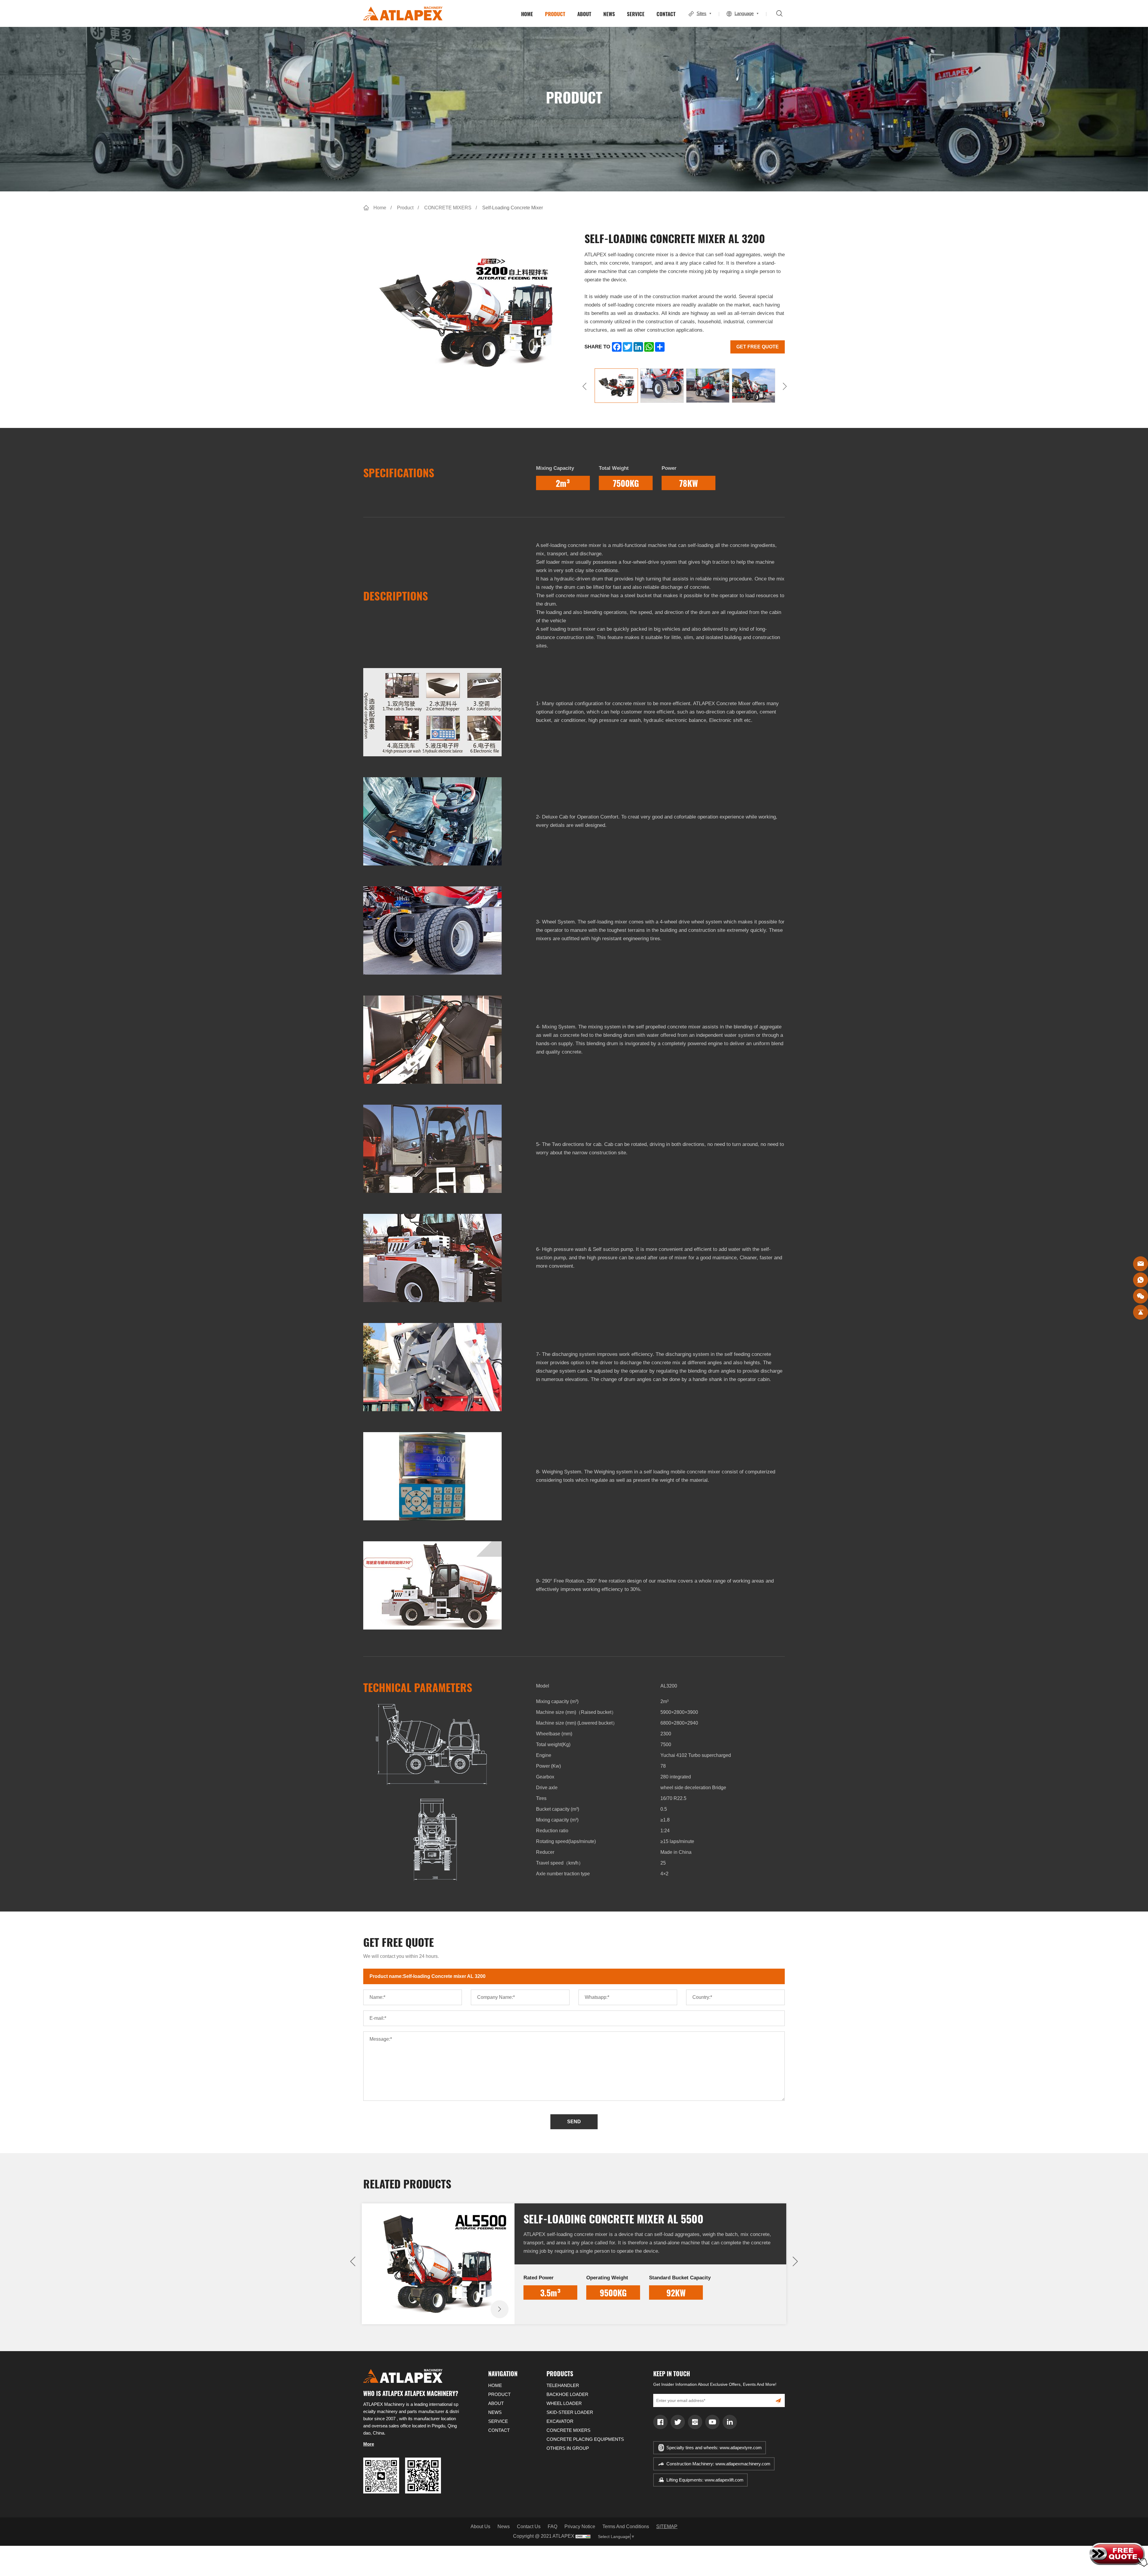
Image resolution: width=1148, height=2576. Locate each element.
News (504, 2527)
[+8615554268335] (1141, 1280)
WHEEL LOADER (564, 2403)
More (369, 2444)
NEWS (609, 14)
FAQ (552, 2527)
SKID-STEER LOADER (570, 2412)
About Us (480, 2527)
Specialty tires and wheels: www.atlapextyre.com (714, 2448)
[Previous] (584, 386)
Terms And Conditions (626, 2527)
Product (405, 208)
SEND (574, 2122)
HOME (527, 14)
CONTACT (666, 14)
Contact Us (529, 2527)
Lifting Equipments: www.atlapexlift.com (705, 2480)
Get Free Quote (758, 347)
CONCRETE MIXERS (448, 208)
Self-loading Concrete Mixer (513, 208)
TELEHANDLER (563, 2385)
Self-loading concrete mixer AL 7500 (613, 2218)
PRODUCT (555, 14)
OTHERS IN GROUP (568, 2448)
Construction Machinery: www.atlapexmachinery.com (718, 2464)
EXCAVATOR (560, 2421)
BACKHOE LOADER (567, 2394)
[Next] (785, 386)
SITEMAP (667, 2527)
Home (380, 208)
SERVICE (636, 14)
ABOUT (584, 14)
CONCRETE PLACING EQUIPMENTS (585, 2439)
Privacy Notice (580, 2527)
